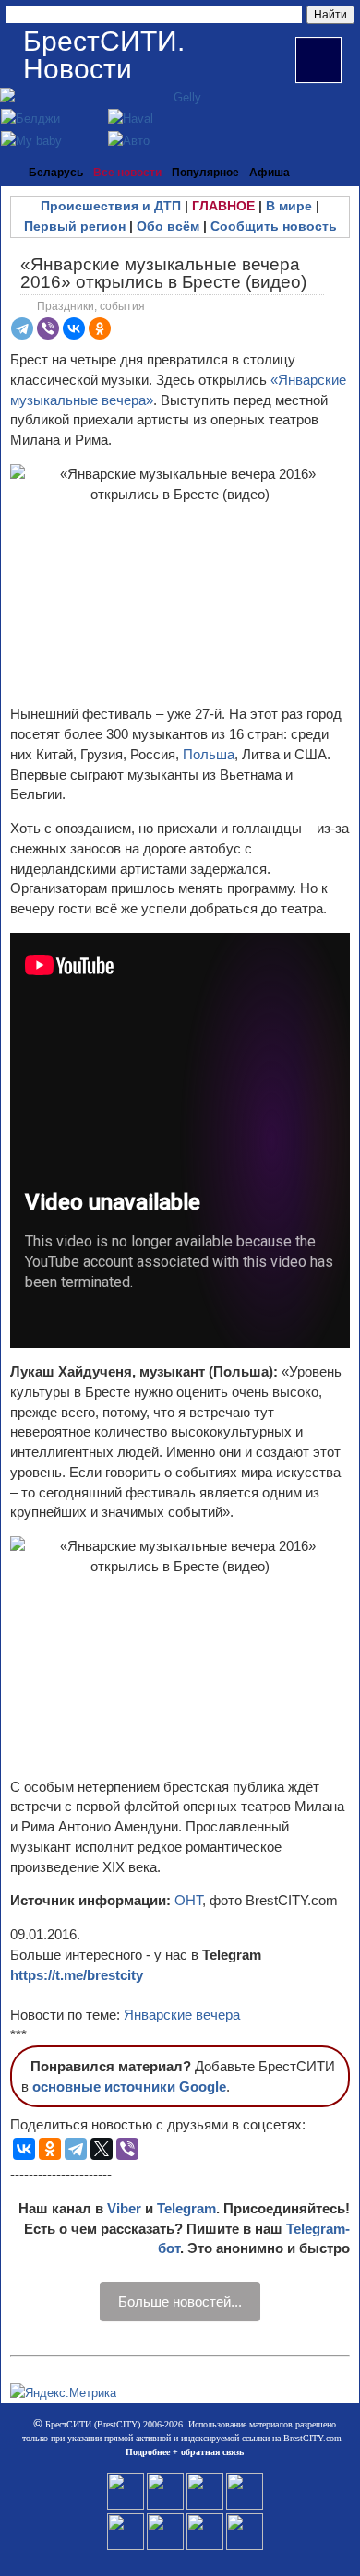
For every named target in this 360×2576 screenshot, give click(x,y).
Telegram (186, 2208)
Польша (209, 754)
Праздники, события (91, 306)
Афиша (270, 173)
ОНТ (188, 1900)
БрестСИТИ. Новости (104, 55)
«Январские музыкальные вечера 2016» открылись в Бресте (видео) (163, 273)
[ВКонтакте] (74, 328)
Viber (124, 2208)
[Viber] (48, 328)
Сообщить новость (274, 226)
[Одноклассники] (100, 328)
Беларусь (56, 173)
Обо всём (168, 226)
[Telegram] (22, 328)
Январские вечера (182, 2015)
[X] (102, 2149)
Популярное (205, 173)
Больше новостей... (180, 2302)
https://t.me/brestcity (77, 1975)
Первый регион (75, 226)
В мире (289, 206)
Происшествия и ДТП (111, 206)
